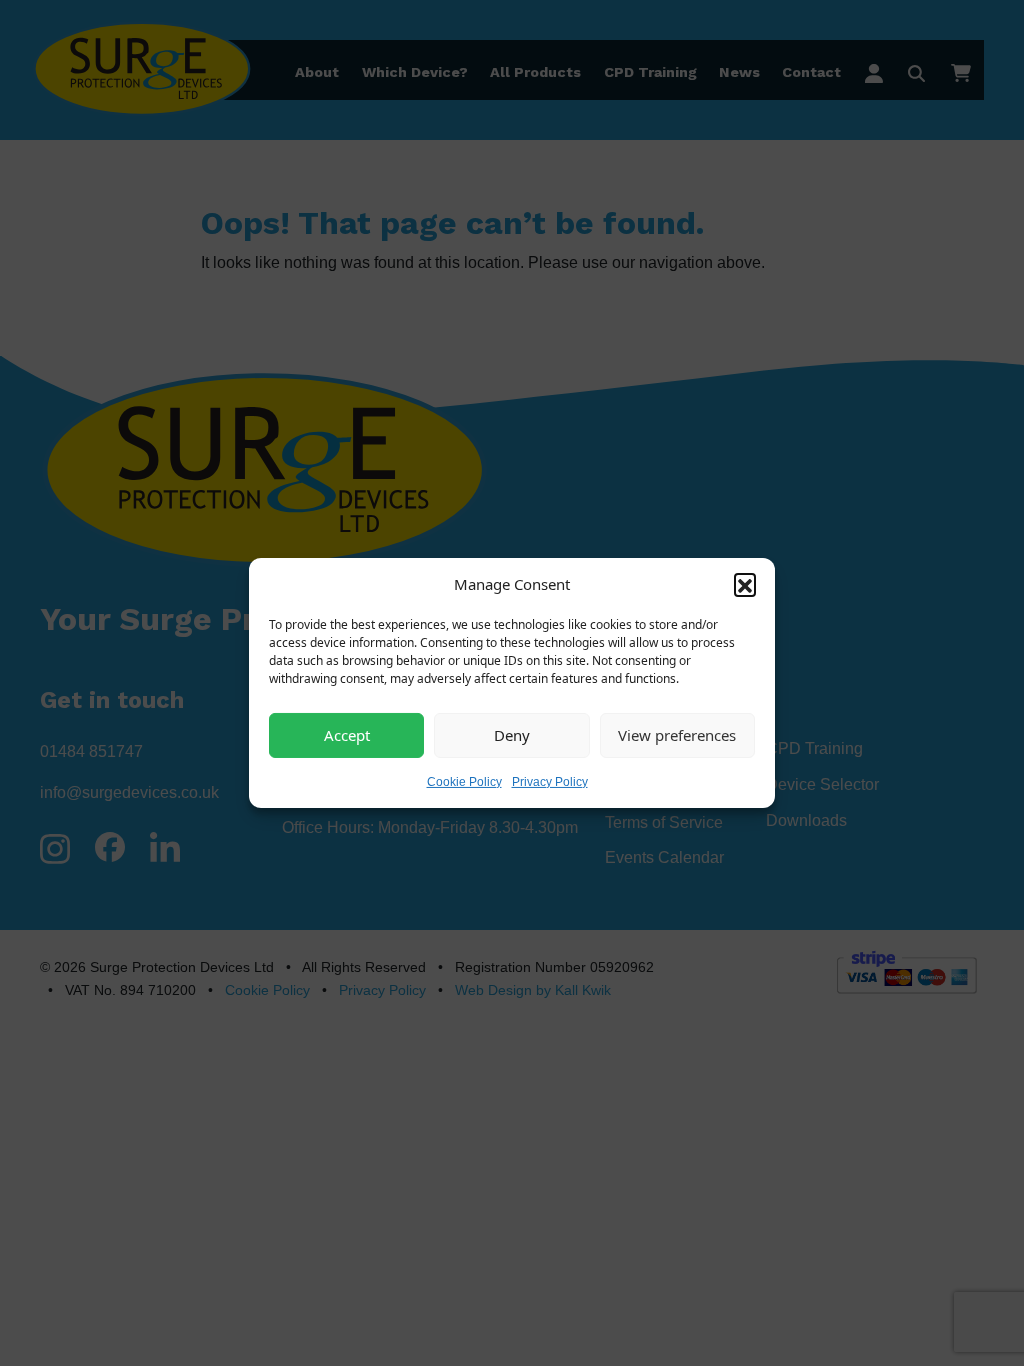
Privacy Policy (550, 781)
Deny (512, 735)
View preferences (677, 735)
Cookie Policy (464, 781)
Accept (347, 735)
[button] (745, 584)
